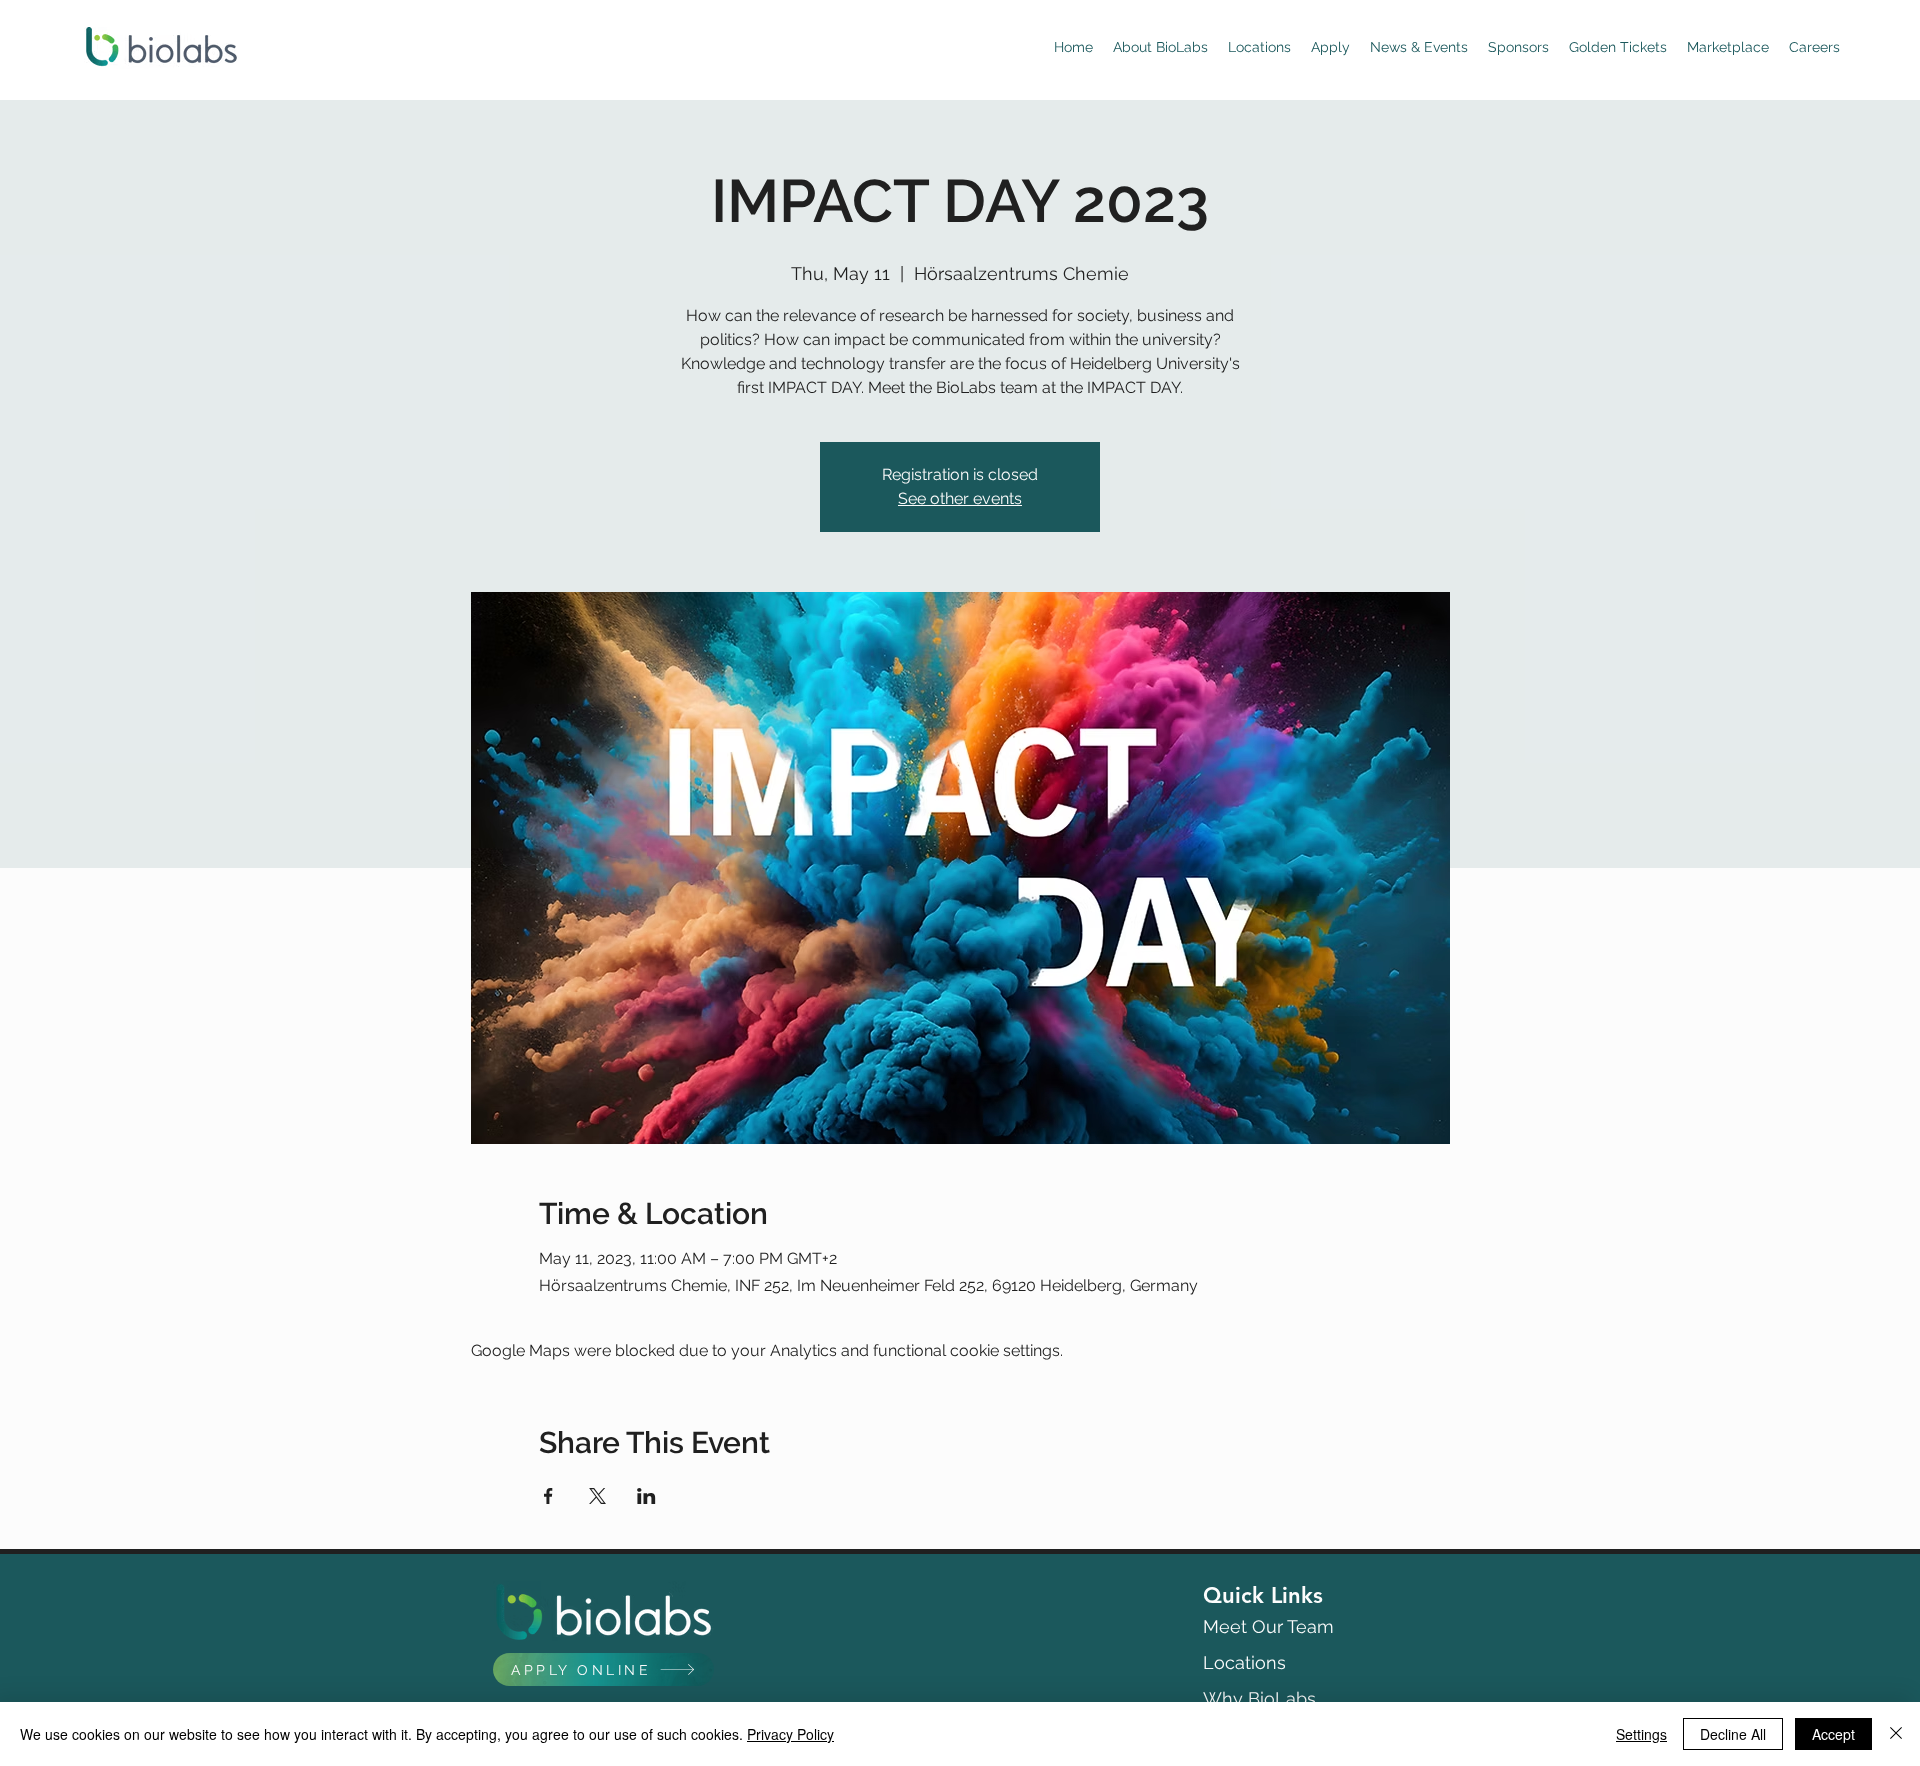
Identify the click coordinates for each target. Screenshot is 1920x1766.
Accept (1833, 1734)
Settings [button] (1641, 1734)
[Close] (1896, 1734)
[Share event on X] (597, 1496)
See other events (960, 498)
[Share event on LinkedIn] (646, 1496)
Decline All (1733, 1734)
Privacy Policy (790, 1734)
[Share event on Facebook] (548, 1496)
